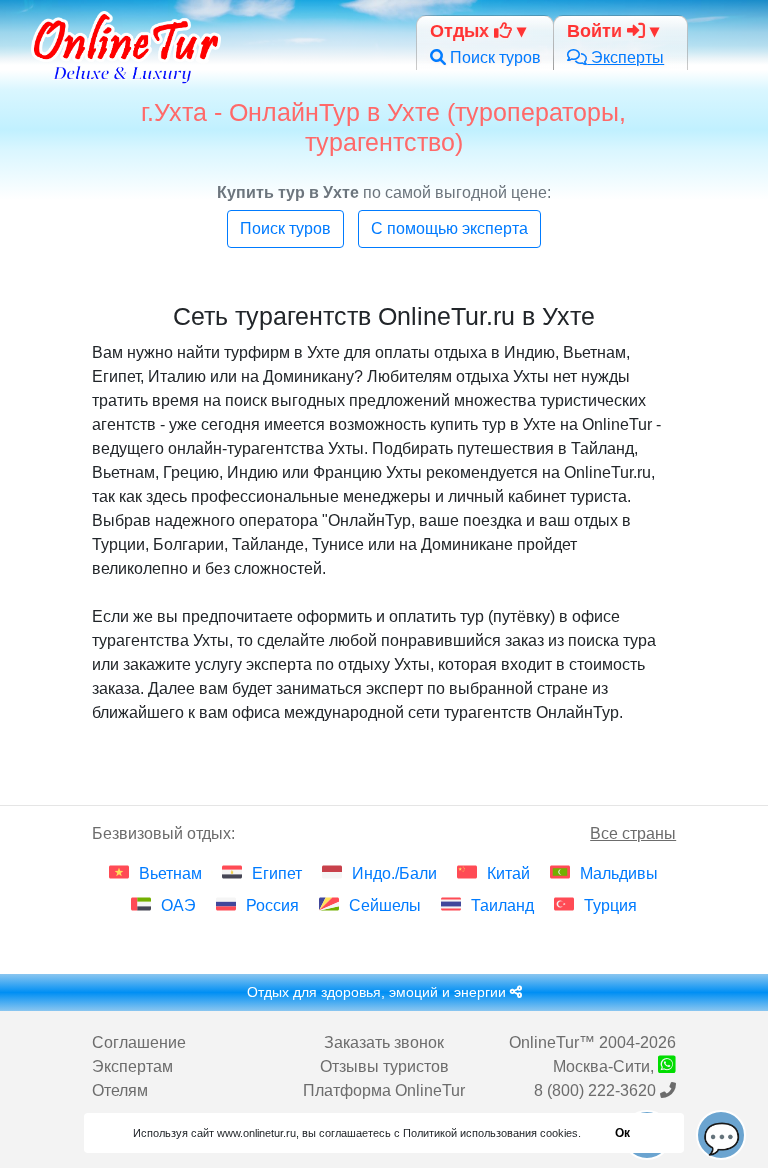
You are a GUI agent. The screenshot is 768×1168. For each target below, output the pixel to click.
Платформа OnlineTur (384, 1090)
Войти (597, 31)
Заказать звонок (384, 1042)
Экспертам (132, 1066)
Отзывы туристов (384, 1066)
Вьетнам (170, 873)
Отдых (462, 31)
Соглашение (139, 1042)
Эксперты (625, 57)
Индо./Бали (394, 873)
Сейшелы (385, 905)
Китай (508, 873)
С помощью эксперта (449, 228)
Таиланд (502, 905)
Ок (622, 1133)
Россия (272, 905)
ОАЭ (178, 905)
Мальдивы (619, 873)
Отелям (120, 1090)
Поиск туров (493, 57)
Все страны (633, 833)
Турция (610, 905)
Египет (277, 873)
